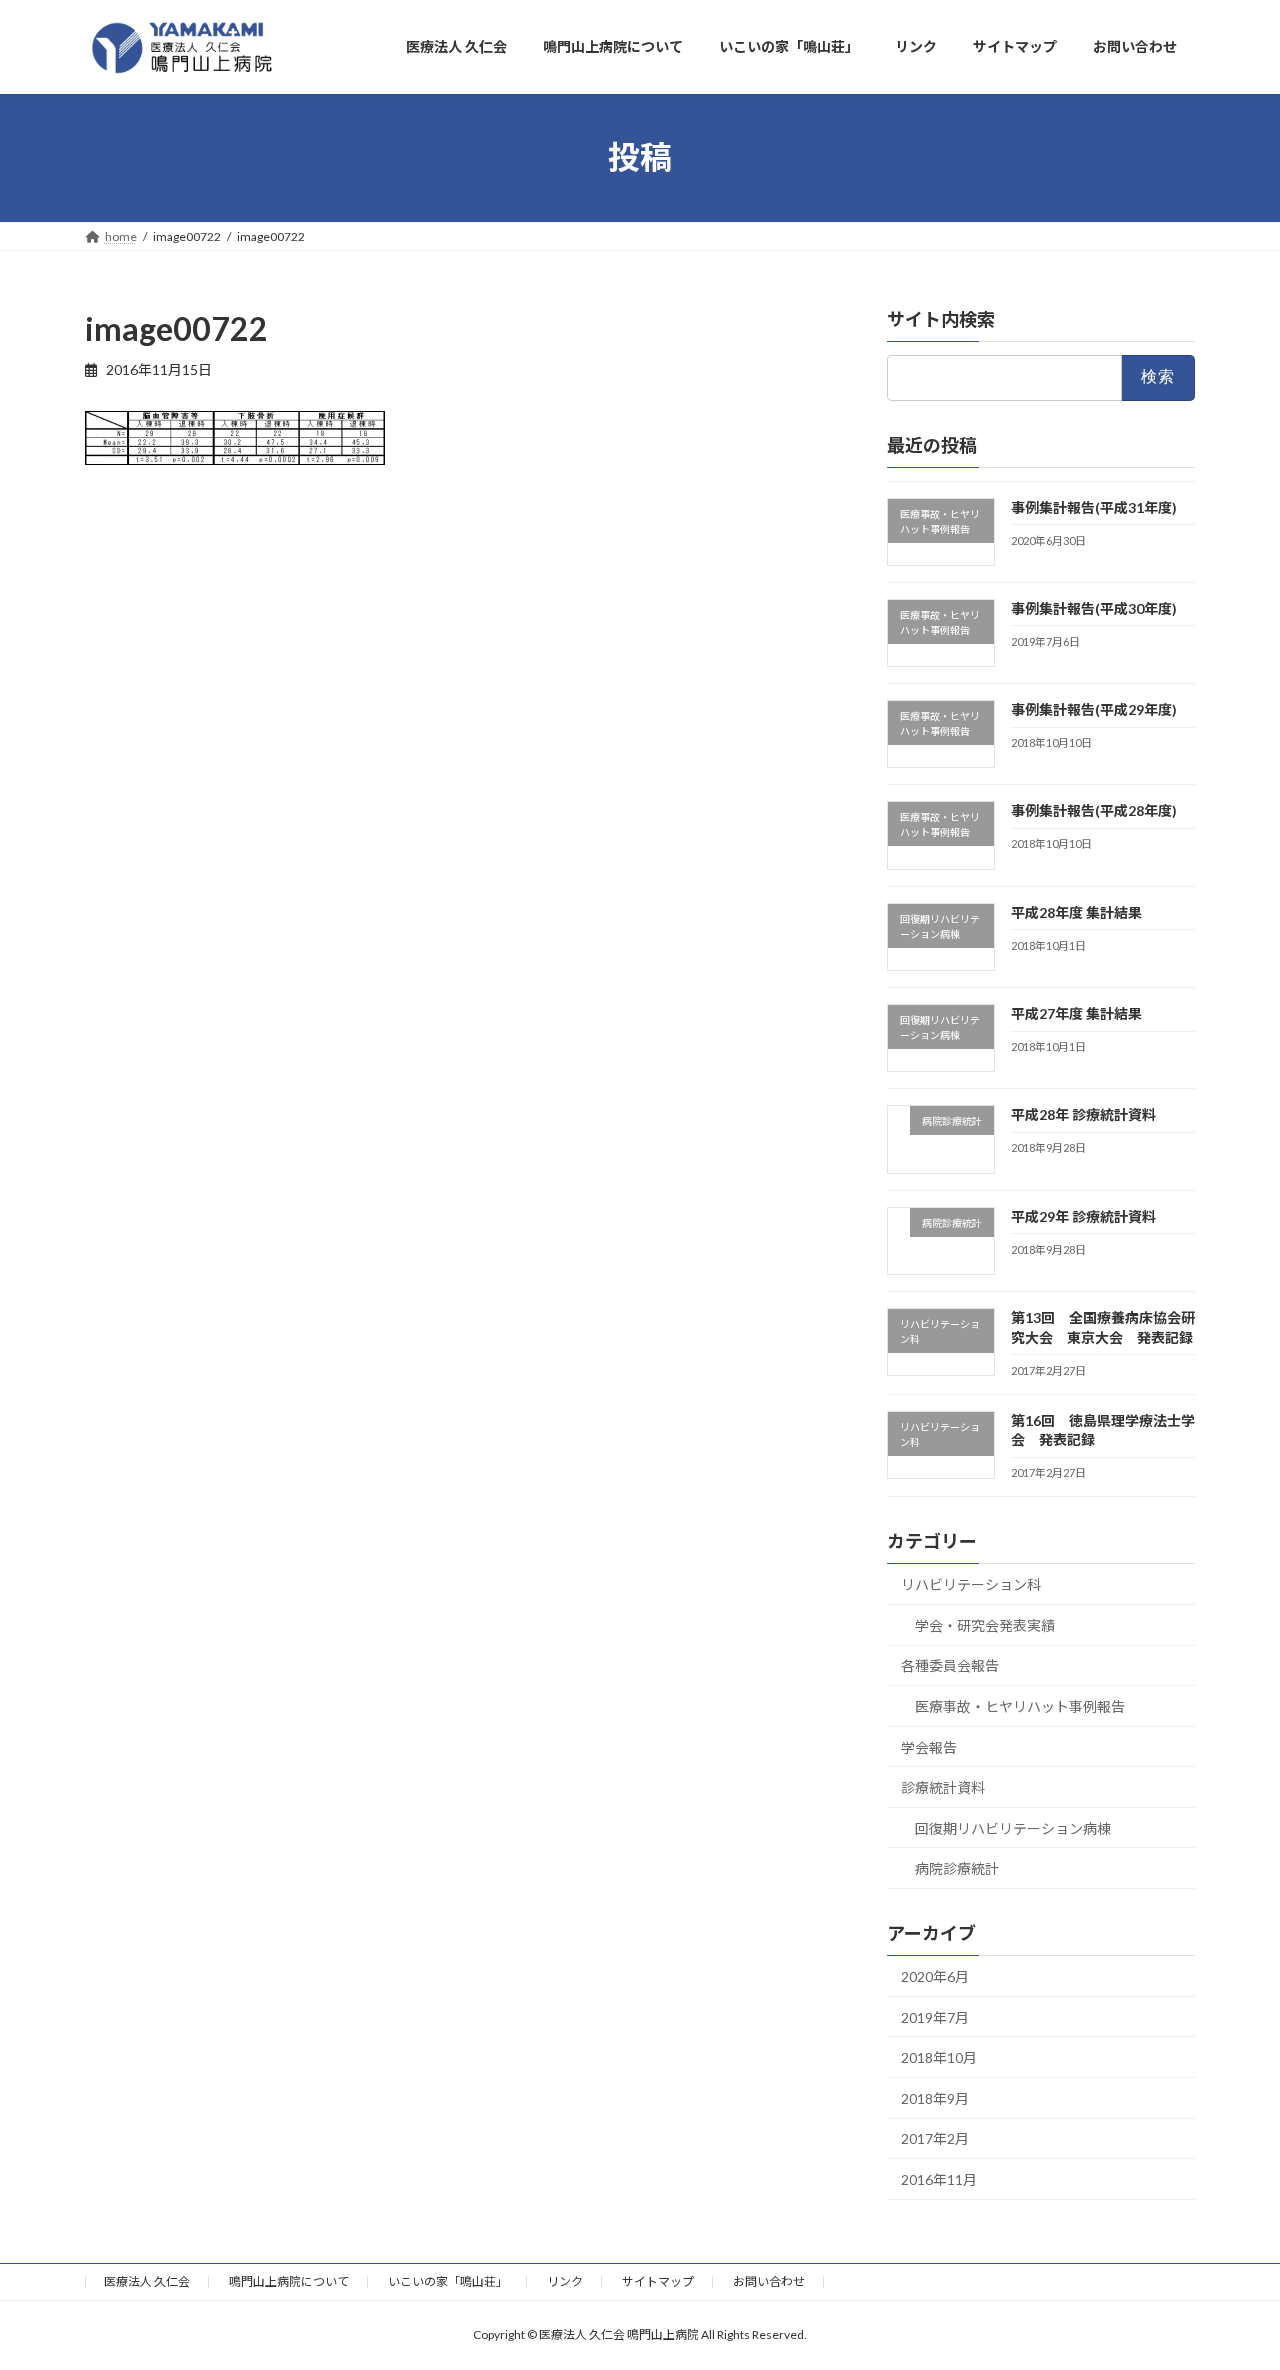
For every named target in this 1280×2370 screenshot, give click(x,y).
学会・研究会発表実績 (985, 1624)
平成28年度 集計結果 (1076, 911)
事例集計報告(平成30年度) (1094, 607)
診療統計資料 (943, 1787)
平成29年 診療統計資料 (1083, 1215)
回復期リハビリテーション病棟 (1013, 1827)
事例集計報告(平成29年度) (1094, 709)
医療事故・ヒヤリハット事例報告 (1020, 1706)
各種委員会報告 (950, 1665)
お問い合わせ (769, 2281)
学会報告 (929, 1746)
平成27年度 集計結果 (1076, 1013)
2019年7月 (935, 2016)
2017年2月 (935, 2138)
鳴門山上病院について (289, 2281)
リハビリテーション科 (971, 1584)
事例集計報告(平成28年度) (1094, 810)
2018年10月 (939, 2057)
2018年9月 (935, 2097)
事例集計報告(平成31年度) (1094, 506)
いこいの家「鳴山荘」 (448, 2281)
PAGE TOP (1230, 2280)
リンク (565, 2281)
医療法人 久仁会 (147, 2281)
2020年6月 (935, 1976)
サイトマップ (658, 2281)
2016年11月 (939, 2179)
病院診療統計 (957, 1868)
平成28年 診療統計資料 (1083, 1114)
